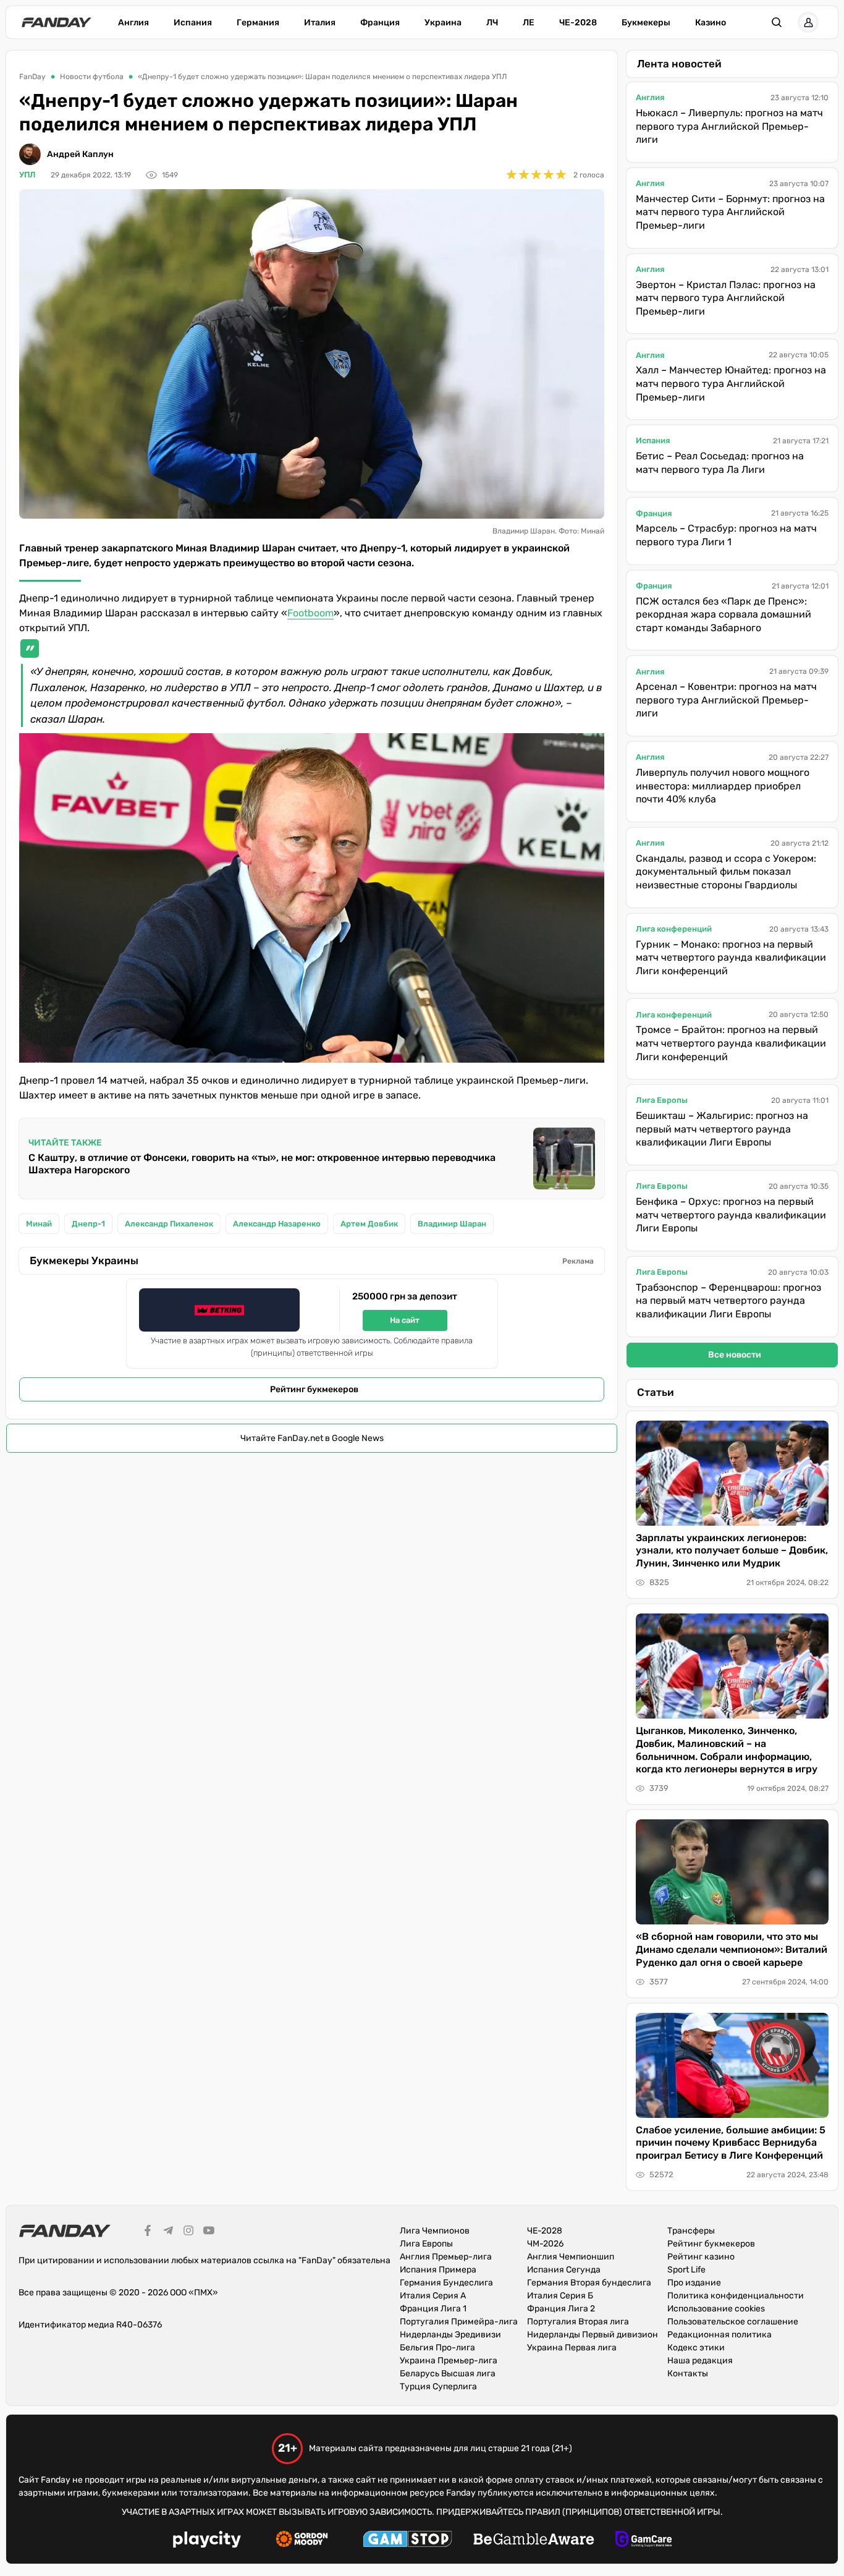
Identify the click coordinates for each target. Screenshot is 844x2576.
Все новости (735, 1355)
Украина (443, 23)
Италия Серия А (433, 2296)
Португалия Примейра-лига (459, 2322)
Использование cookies (716, 2309)
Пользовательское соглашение (733, 2322)
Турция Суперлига (438, 2387)
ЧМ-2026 (545, 2244)
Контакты (688, 2374)
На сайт (405, 1320)
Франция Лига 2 (561, 2309)
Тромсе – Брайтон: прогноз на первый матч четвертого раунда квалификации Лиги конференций (731, 1043)
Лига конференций (674, 929)
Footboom (310, 613)
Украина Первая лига (572, 2348)
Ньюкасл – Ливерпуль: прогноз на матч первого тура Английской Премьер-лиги (729, 126)
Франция (380, 23)
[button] (777, 22)
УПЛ (27, 175)
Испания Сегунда (564, 2270)
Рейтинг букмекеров (314, 1389)
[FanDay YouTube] (209, 2232)
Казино (711, 23)
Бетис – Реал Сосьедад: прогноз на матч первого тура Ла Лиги (720, 463)
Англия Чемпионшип (571, 2257)
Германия (258, 23)
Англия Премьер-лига (446, 2257)
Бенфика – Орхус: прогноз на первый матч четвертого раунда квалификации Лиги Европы (731, 1215)
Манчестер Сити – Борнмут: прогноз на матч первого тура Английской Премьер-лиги (730, 212)
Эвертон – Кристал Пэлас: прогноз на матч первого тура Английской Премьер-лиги (726, 298)
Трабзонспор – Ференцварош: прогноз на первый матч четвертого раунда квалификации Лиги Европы (728, 1301)
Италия (320, 23)
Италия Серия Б (560, 2296)
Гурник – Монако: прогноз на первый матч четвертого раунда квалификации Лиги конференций (731, 958)
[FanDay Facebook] (148, 2232)
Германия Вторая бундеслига (589, 2283)
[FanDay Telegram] (168, 2232)
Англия (133, 23)
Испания (193, 23)
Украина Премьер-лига (449, 2361)
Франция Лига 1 (433, 2309)
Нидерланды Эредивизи (450, 2335)
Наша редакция (700, 2361)
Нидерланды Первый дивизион (593, 2335)
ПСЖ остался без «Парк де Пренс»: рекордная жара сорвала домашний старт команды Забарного (724, 614)
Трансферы (691, 2231)
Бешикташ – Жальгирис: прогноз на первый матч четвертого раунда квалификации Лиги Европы (722, 1129)
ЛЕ (529, 23)
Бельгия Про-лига (437, 2348)
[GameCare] (644, 2541)
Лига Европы (662, 1100)
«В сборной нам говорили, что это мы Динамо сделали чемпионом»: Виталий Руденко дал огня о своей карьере (732, 1949)
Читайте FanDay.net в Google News (312, 1438)
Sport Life (686, 2270)
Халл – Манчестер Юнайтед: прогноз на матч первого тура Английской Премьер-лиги (731, 383)
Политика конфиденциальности (736, 2296)
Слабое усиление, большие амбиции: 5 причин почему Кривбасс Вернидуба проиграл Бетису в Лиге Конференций (731, 2143)
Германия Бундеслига (446, 2283)
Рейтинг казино (701, 2257)
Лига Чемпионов (435, 2231)
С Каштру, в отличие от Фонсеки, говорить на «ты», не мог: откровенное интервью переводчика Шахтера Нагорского (262, 1164)
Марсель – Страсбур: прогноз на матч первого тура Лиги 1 (726, 535)
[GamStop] (407, 2541)
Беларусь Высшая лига (448, 2374)
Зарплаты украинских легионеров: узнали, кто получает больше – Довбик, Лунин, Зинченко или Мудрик (732, 1551)
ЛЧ (492, 23)
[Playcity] (207, 2541)
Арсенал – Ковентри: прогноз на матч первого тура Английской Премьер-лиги (726, 700)
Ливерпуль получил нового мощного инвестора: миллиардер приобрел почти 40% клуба (723, 786)
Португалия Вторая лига (578, 2322)
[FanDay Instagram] (188, 2232)
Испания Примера (438, 2270)
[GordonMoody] (302, 2541)
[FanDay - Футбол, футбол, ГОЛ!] (57, 22)
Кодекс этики (696, 2348)
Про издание (694, 2283)
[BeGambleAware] (534, 2541)
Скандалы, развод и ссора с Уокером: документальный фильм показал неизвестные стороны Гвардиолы (726, 872)
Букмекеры (646, 23)
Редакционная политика (720, 2335)
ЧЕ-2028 (578, 23)
